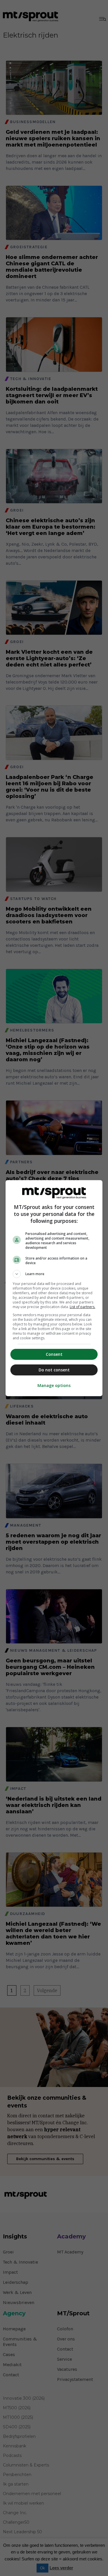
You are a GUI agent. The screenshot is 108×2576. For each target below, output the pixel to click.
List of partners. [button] (83, 1307)
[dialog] (54, 1288)
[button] (54, 1274)
